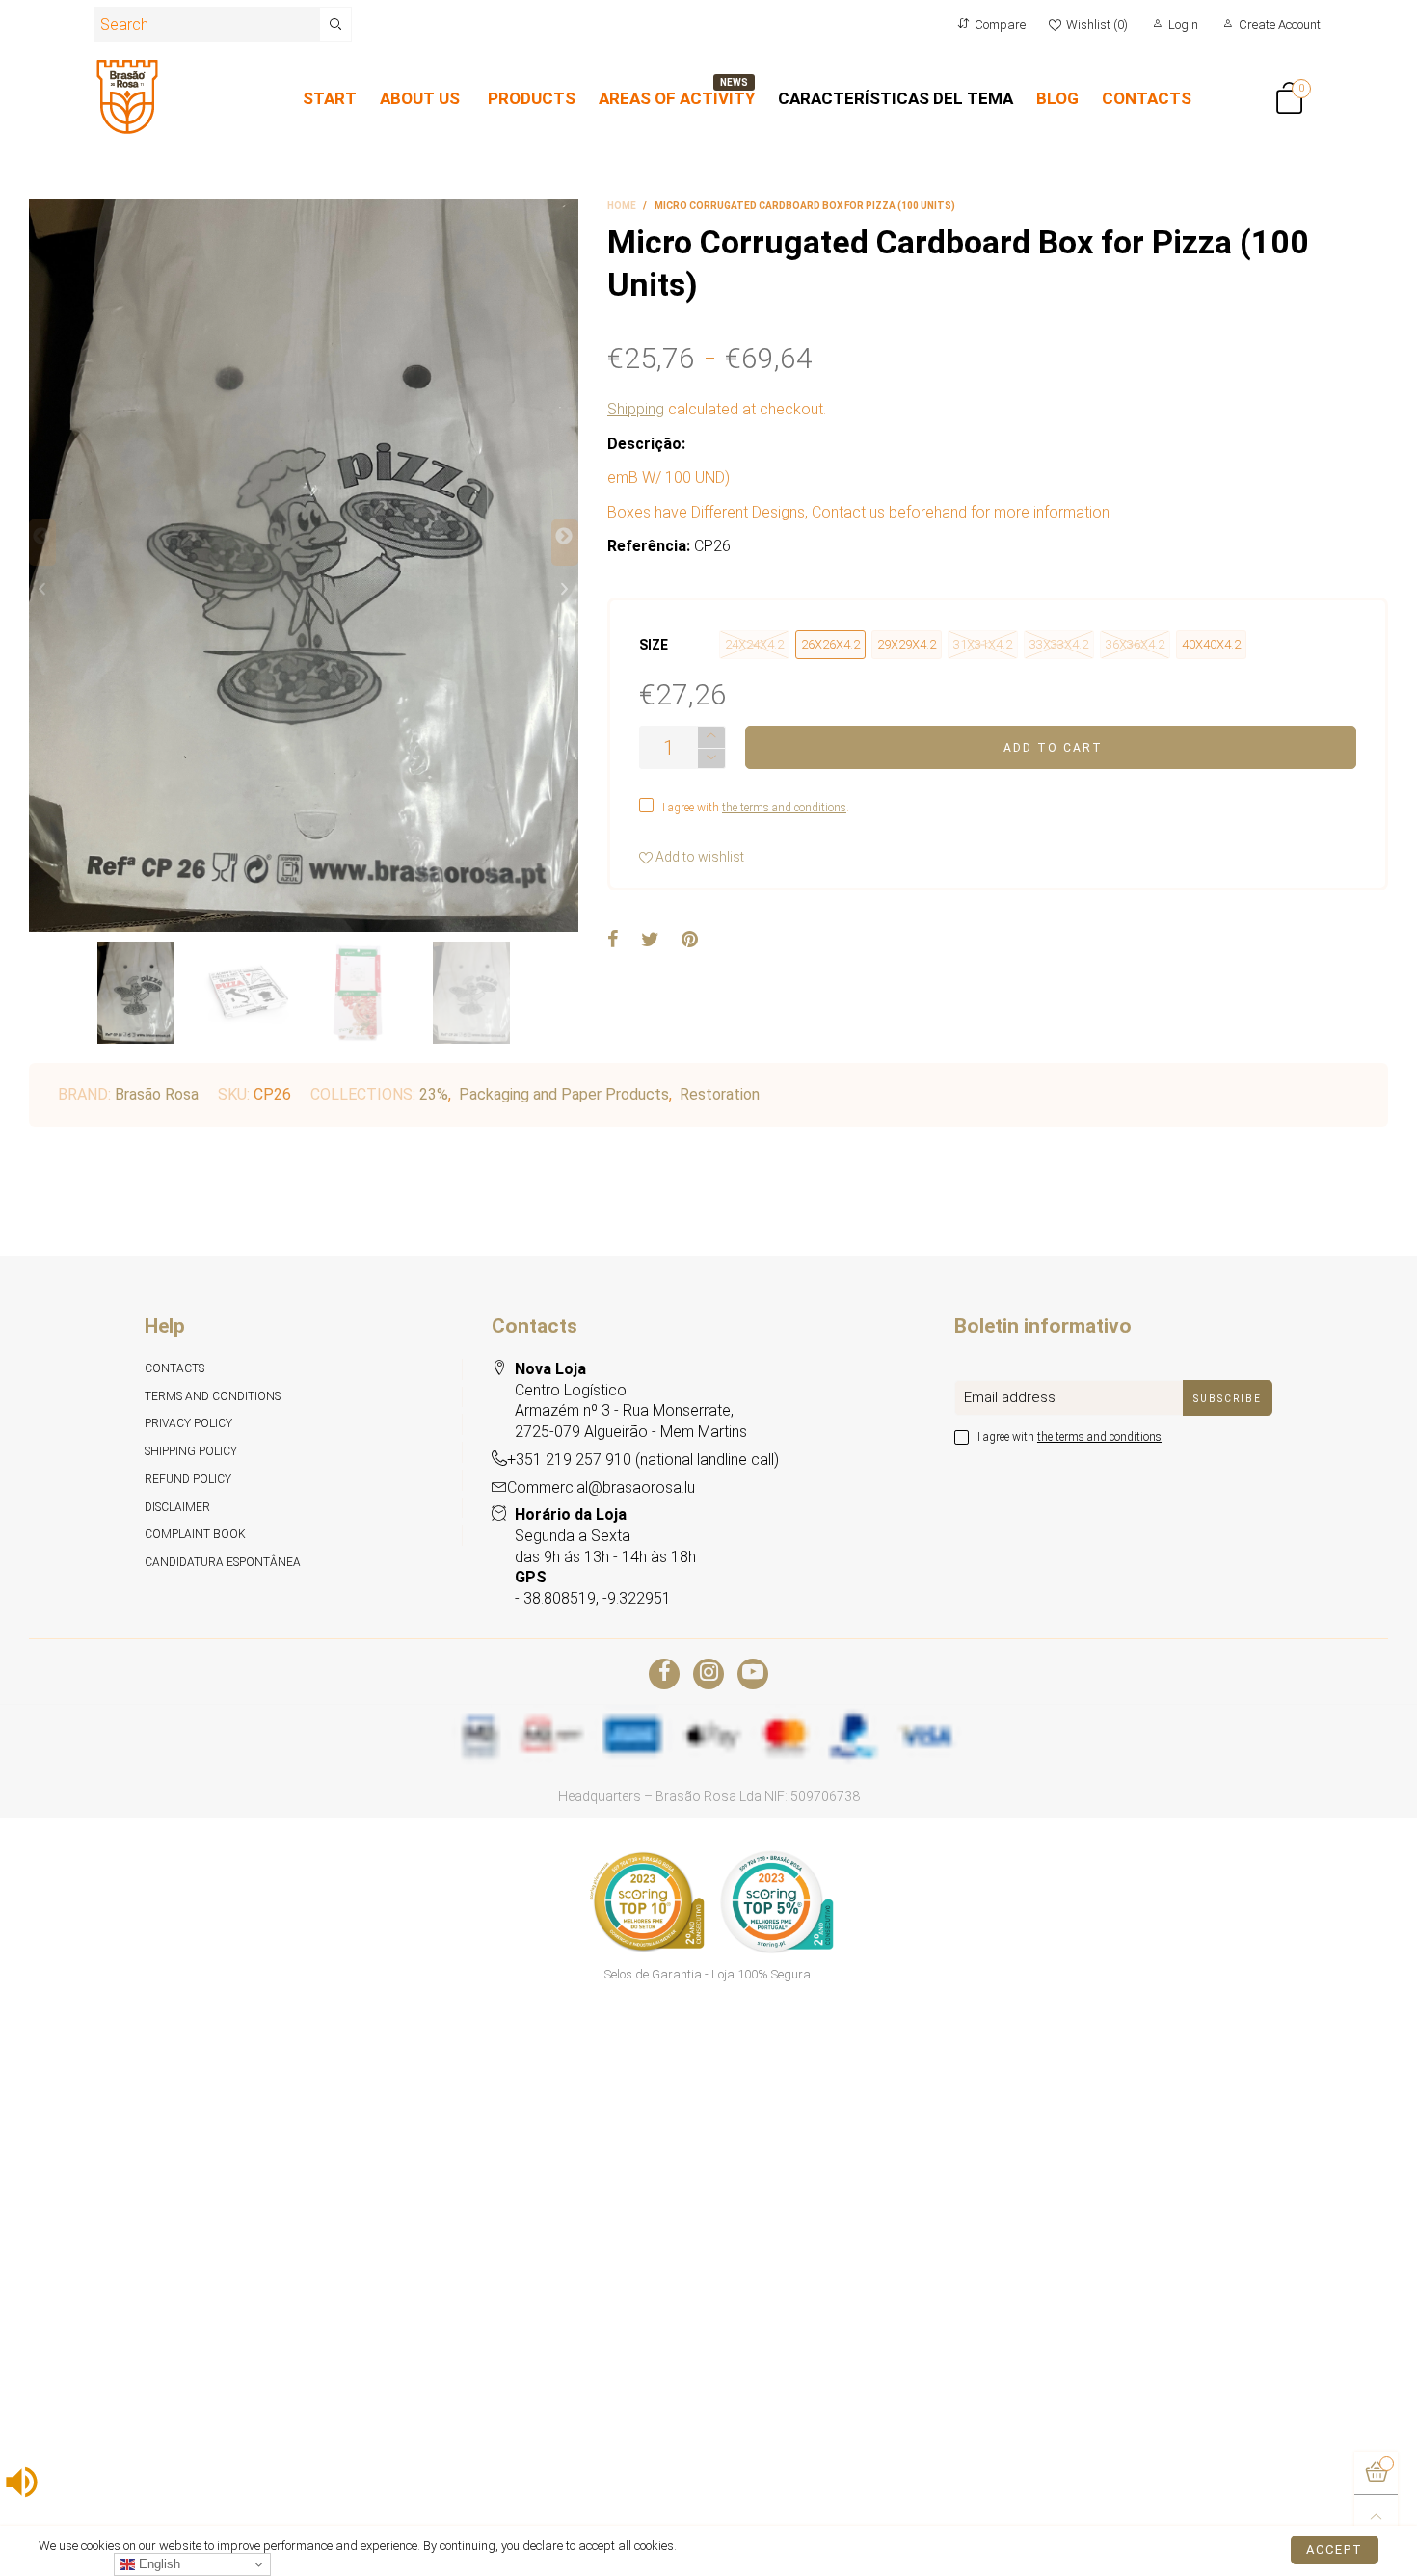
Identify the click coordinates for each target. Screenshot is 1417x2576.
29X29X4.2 (907, 644)
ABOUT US (420, 98)
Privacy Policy (188, 1423)
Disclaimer (177, 1507)
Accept (1335, 2549)
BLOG (1057, 98)
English (158, 2564)
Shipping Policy (191, 1451)
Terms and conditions (213, 1396)
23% (434, 1094)
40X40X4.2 (1211, 644)
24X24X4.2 (754, 644)
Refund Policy (188, 1479)
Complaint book (195, 1534)
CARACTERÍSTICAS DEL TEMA (896, 98)
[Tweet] (650, 941)
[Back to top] (1376, 2517)
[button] (42, 543)
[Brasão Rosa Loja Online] (127, 97)
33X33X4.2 (1059, 644)
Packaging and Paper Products (564, 1094)
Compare (1000, 25)
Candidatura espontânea (223, 1562)
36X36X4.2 (1135, 644)
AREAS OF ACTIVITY (677, 98)
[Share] (613, 941)
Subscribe (1228, 1399)
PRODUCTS (532, 98)
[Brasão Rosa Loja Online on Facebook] (664, 1674)
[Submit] (336, 25)
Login (1183, 25)
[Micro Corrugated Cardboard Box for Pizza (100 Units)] (304, 566)
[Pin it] (690, 941)
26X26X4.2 (830, 644)
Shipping (636, 409)
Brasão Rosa (157, 1094)
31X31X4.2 (983, 644)
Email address (1010, 1397)
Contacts (174, 1368)
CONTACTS (1147, 98)
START (330, 98)
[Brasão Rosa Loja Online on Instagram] (708, 1674)
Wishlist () (1097, 25)
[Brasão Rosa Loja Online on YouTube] (753, 1674)
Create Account (1280, 25)
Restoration (720, 1094)
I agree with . (756, 808)
